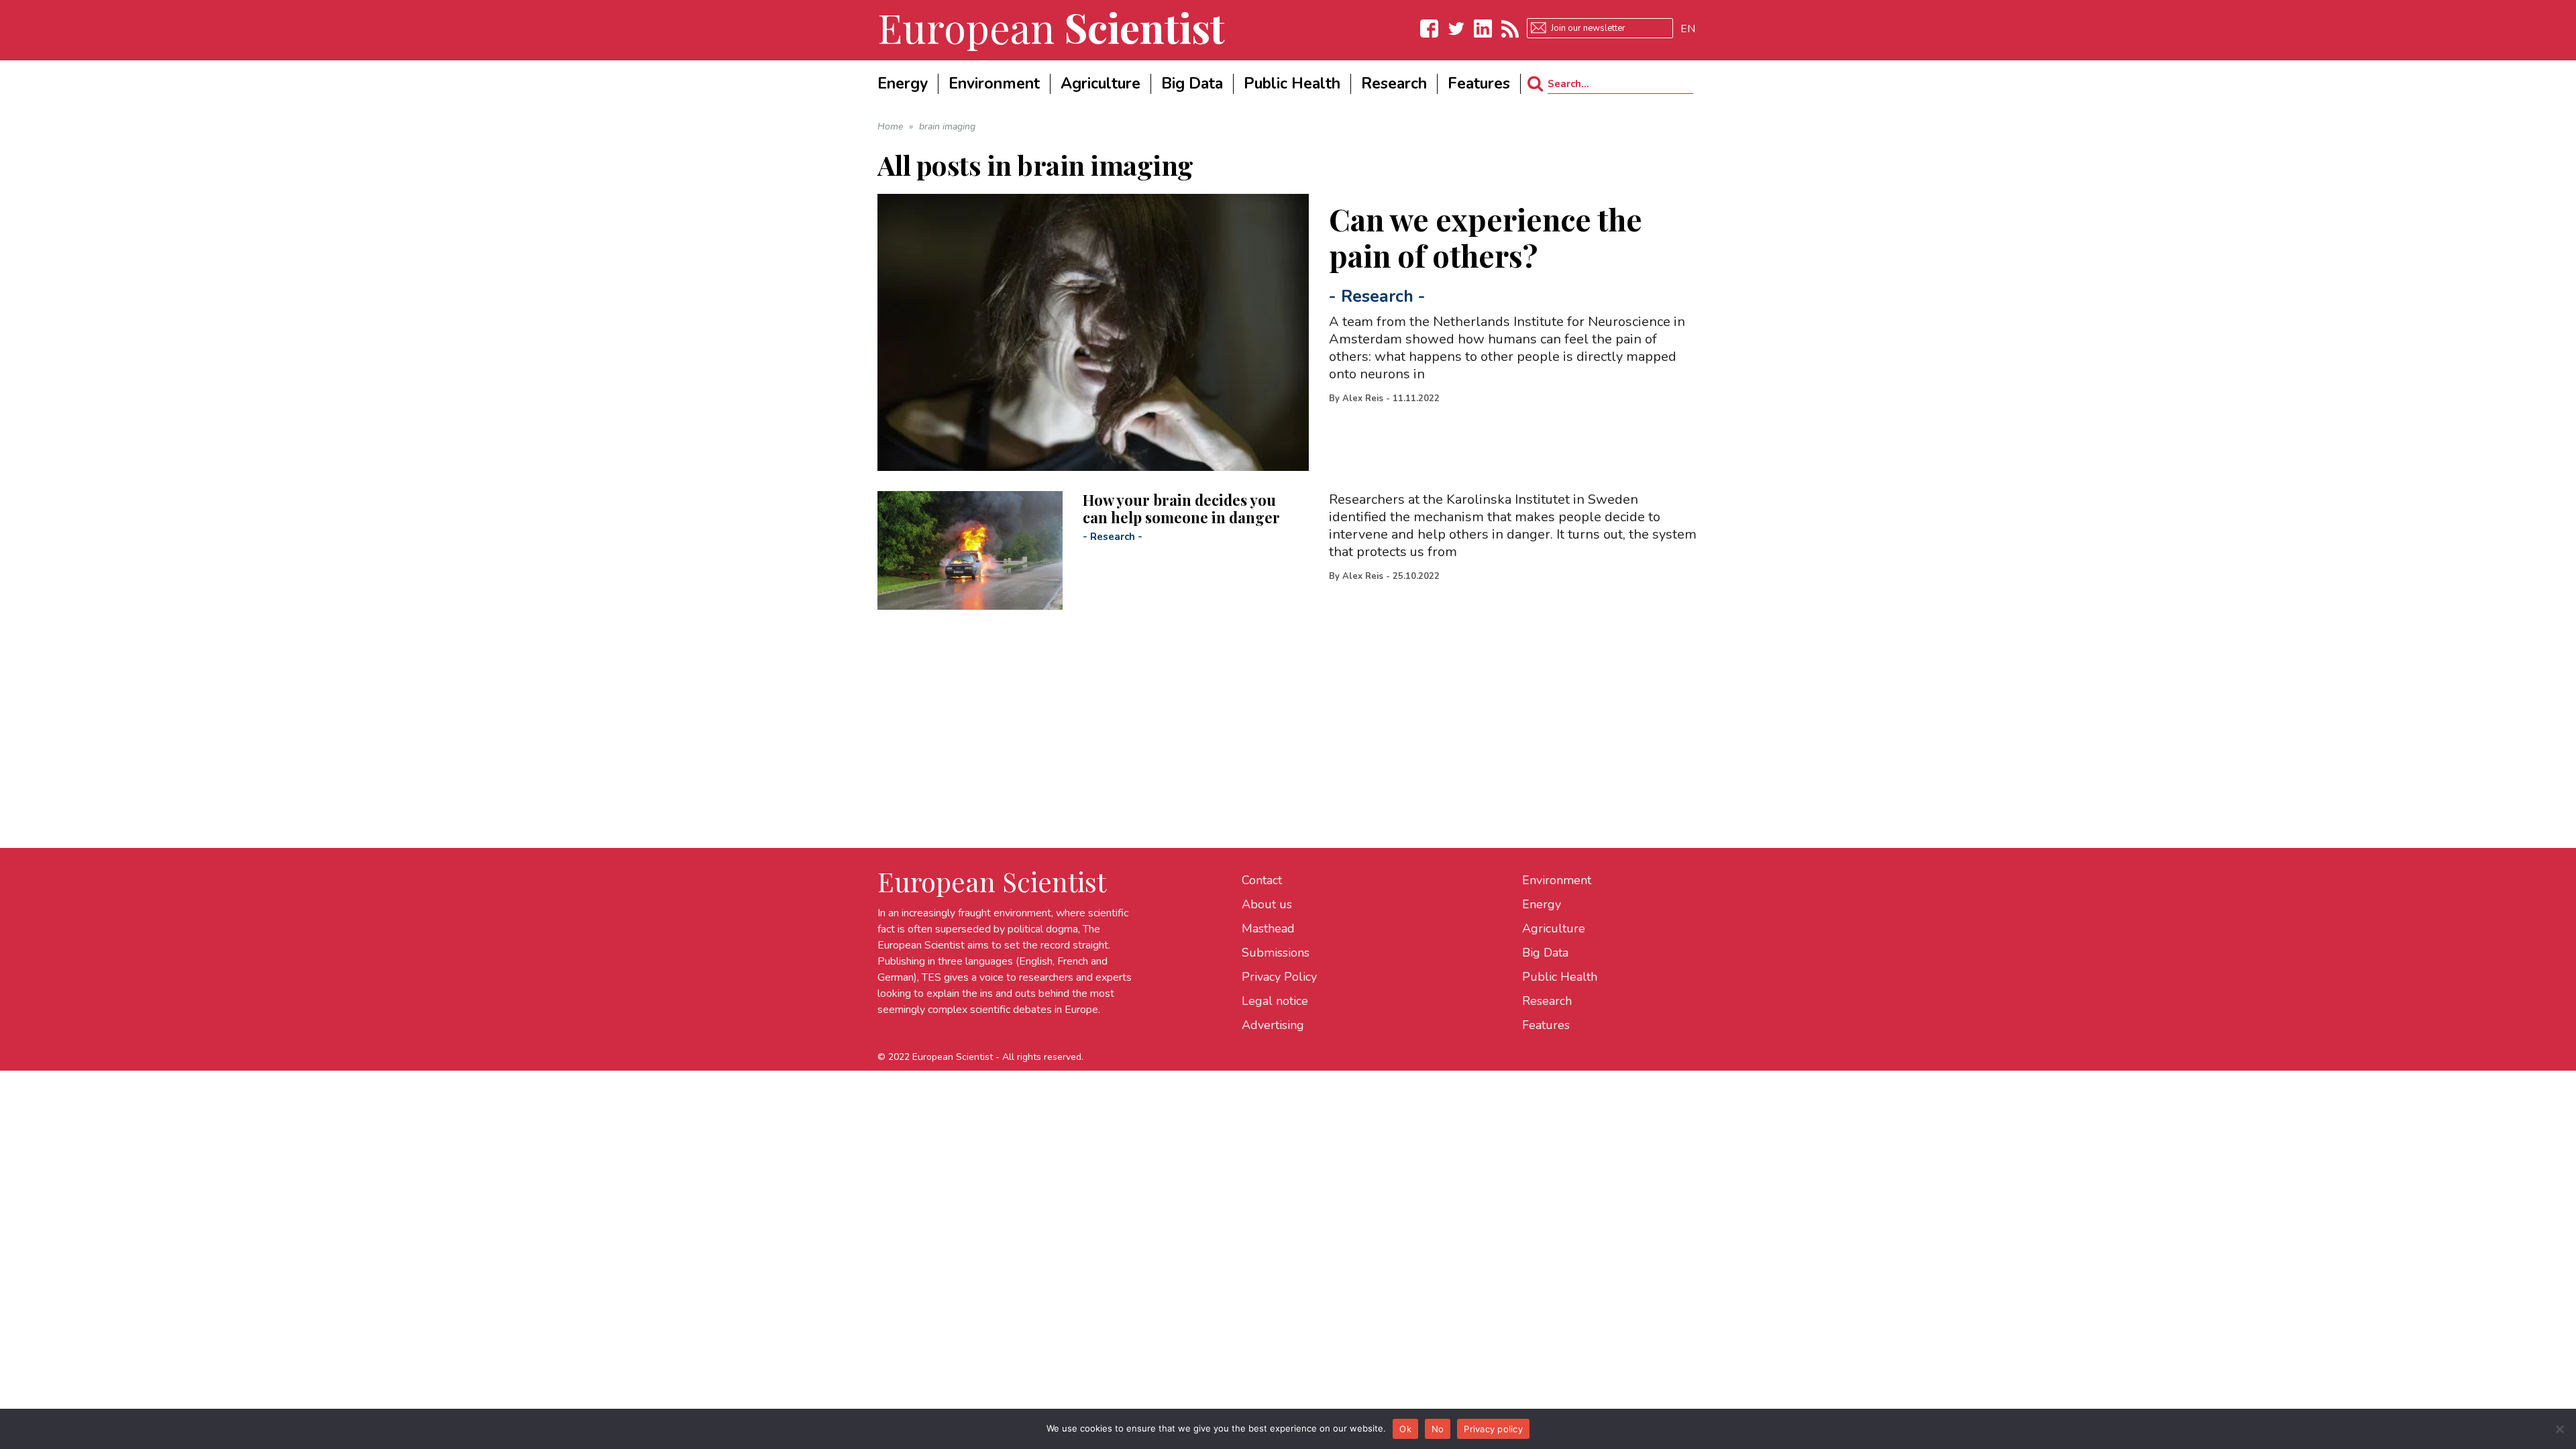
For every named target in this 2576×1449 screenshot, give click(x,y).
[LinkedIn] (1483, 29)
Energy (1542, 904)
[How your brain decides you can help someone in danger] (970, 550)
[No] (2559, 1429)
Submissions (1276, 953)
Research (1377, 297)
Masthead (1268, 928)
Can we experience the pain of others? (1486, 237)
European (1051, 27)
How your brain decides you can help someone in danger (1181, 508)
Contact (1262, 880)
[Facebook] (1430, 29)
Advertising (1273, 1025)
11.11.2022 (1416, 398)
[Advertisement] (1280, 704)
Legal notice (1275, 1001)
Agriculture (1554, 928)
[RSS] (1510, 29)
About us (1267, 904)
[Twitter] (1456, 29)
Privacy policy (1493, 1429)
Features (1546, 1025)
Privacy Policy (1279, 977)
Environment (1557, 880)
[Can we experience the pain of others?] (1093, 332)
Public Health (1560, 977)
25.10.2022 (1416, 576)
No (1438, 1429)
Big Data (1545, 953)
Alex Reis (1363, 398)
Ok (1405, 1429)
